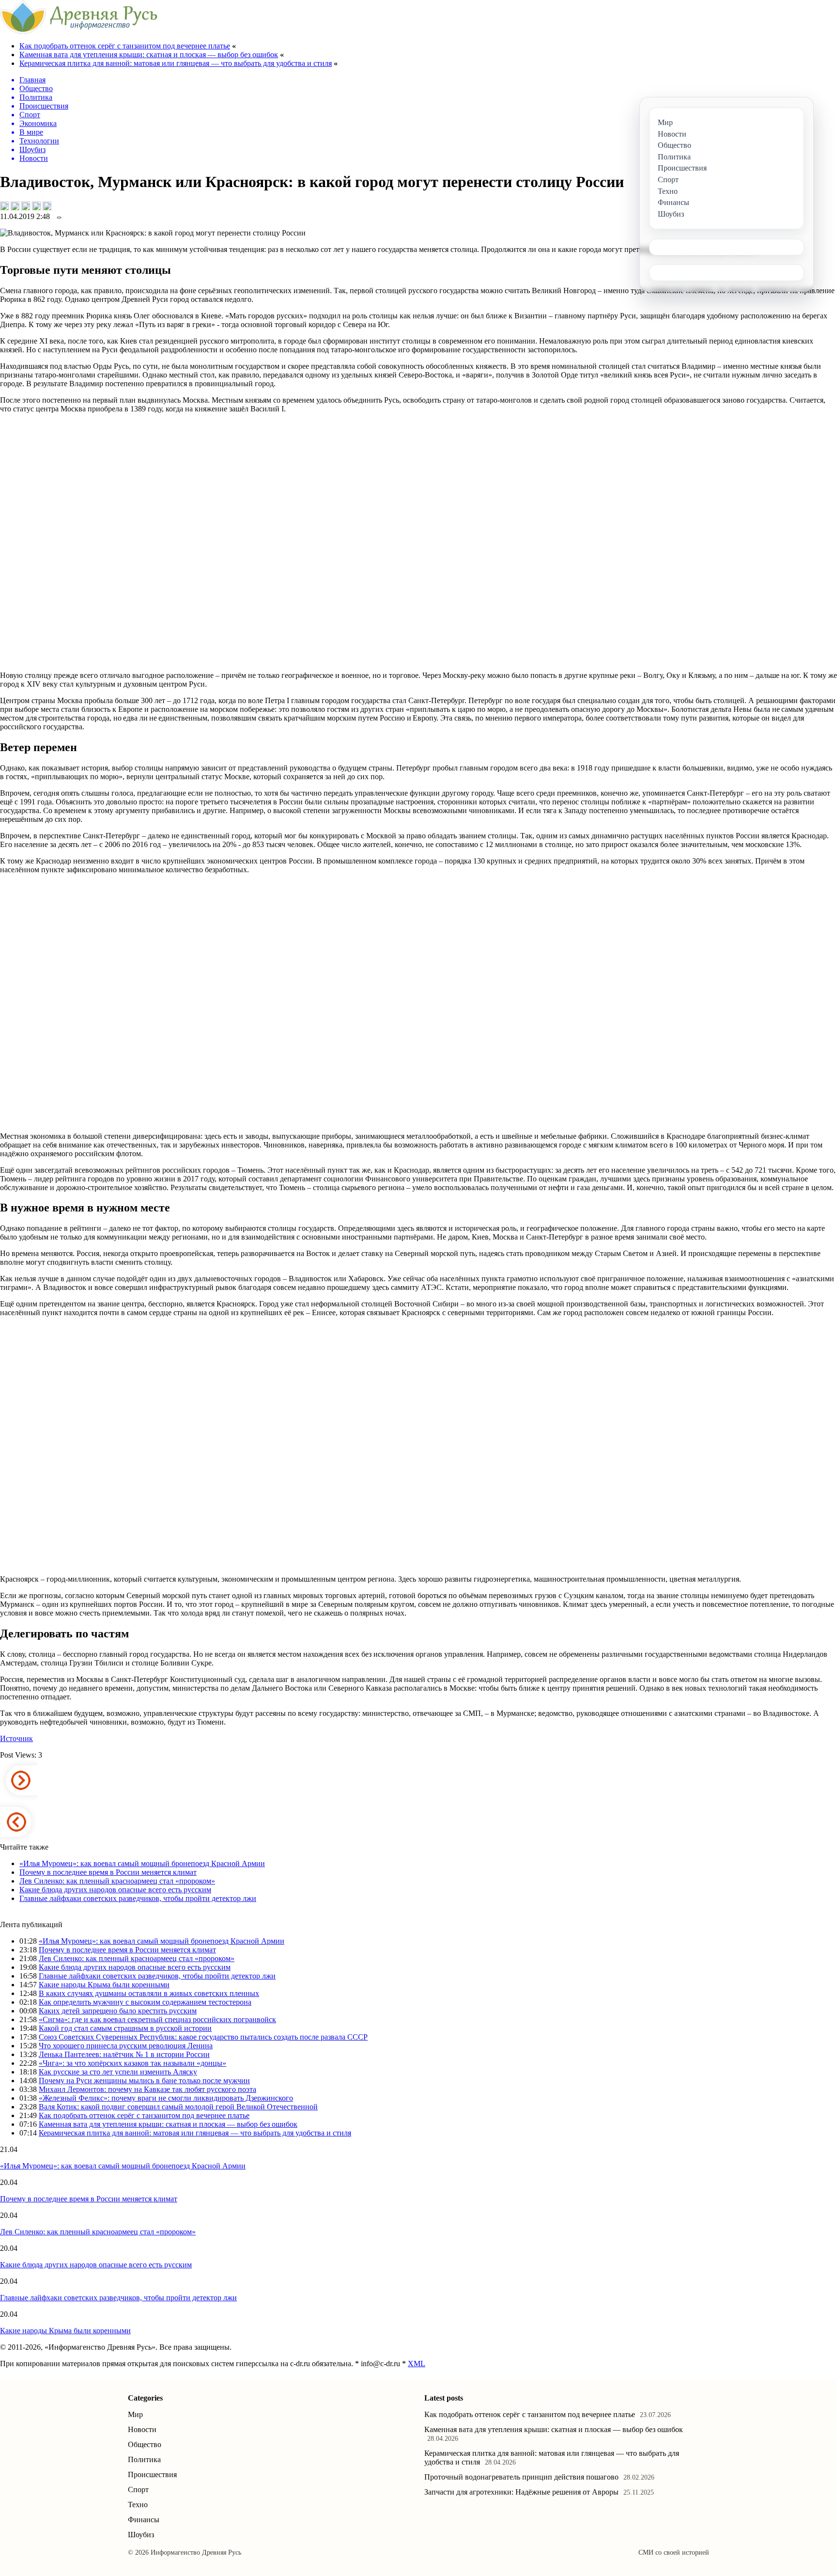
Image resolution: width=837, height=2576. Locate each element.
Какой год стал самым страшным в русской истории (125, 2028)
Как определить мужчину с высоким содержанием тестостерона (145, 2002)
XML (417, 2364)
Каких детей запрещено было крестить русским (118, 2011)
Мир (135, 2414)
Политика (144, 2459)
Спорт (138, 2490)
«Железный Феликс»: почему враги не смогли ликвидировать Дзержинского (166, 2098)
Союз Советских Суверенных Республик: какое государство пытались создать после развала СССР (203, 2037)
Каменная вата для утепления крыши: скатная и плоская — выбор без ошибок (149, 55)
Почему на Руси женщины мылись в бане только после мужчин (144, 2081)
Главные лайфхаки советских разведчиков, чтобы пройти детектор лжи (138, 1898)
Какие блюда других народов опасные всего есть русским (115, 1890)
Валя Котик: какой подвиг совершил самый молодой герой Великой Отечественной (178, 2107)
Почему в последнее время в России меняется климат (108, 1872)
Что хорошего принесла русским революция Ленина (126, 2046)
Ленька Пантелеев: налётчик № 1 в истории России (124, 2054)
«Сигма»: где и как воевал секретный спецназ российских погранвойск (157, 2019)
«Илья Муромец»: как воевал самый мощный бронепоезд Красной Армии (142, 1863)
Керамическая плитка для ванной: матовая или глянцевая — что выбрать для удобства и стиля (176, 63)
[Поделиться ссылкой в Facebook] (15, 206)
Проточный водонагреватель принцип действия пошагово (521, 2477)
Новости (142, 2429)
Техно (138, 2505)
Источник (16, 1738)
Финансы (144, 2520)
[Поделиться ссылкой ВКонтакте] (4, 206)
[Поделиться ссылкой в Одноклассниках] (47, 206)
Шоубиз (141, 2535)
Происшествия (152, 2474)
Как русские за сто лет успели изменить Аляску (118, 2072)
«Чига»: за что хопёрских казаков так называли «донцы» (132, 2063)
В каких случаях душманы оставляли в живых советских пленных (149, 1993)
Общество (145, 2444)
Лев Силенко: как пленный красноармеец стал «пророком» (117, 1881)
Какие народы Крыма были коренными (104, 1985)
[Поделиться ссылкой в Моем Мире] (36, 206)
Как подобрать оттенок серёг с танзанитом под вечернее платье (125, 46)
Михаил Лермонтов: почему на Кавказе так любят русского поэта (147, 2089)
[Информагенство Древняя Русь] (79, 31)
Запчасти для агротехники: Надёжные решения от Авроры (521, 2492)
